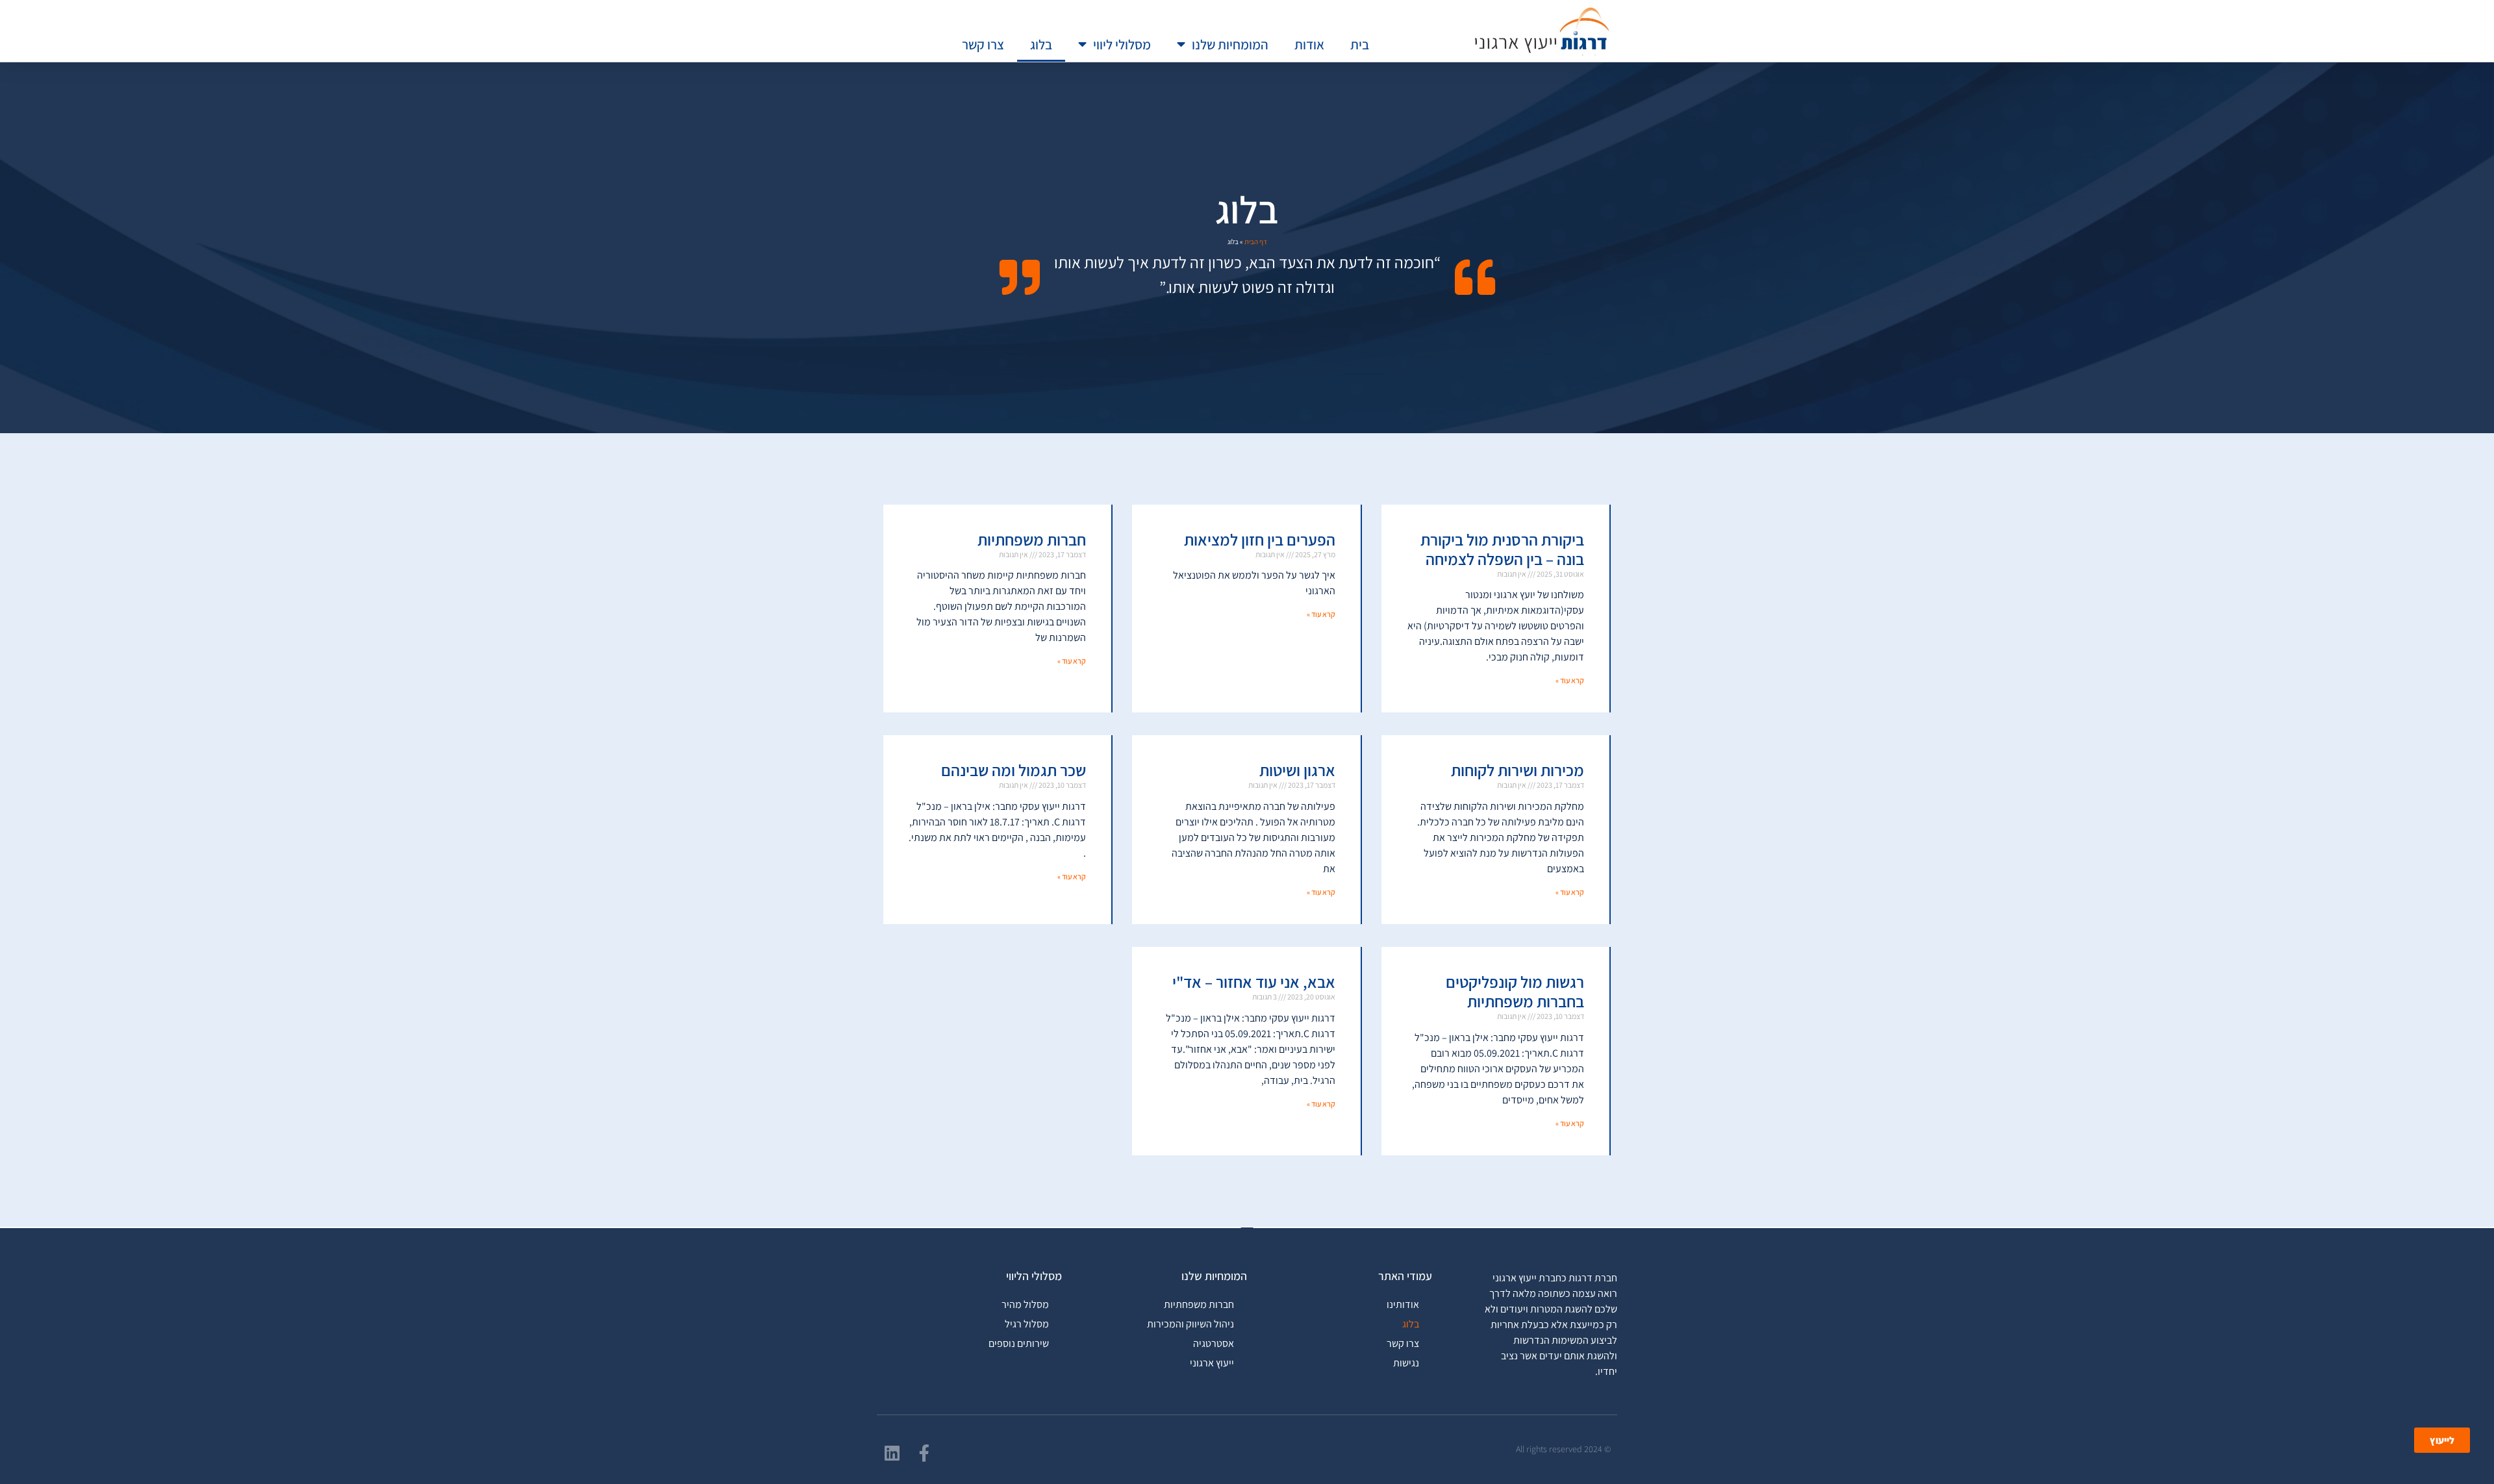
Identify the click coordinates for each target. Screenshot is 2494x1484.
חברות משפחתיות (1032, 539)
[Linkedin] (892, 1453)
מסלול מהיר (1025, 1304)
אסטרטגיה (1214, 1343)
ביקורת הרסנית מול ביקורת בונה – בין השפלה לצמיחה (1502, 549)
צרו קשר (983, 44)
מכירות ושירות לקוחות (1518, 770)
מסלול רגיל (1027, 1324)
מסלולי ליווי (1122, 44)
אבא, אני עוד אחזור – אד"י (1254, 982)
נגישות (1406, 1363)
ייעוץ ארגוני (1212, 1363)
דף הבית (1256, 242)
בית (1360, 44)
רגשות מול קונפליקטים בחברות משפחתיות (1515, 991)
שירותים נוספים (1019, 1343)
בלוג (1041, 44)
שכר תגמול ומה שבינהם (1014, 770)
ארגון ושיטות (1297, 770)
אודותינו (1403, 1304)
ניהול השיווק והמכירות (1190, 1324)
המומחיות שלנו (1230, 44)
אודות (1309, 44)
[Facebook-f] (924, 1453)
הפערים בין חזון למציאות (1260, 539)
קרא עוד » (1570, 680)
